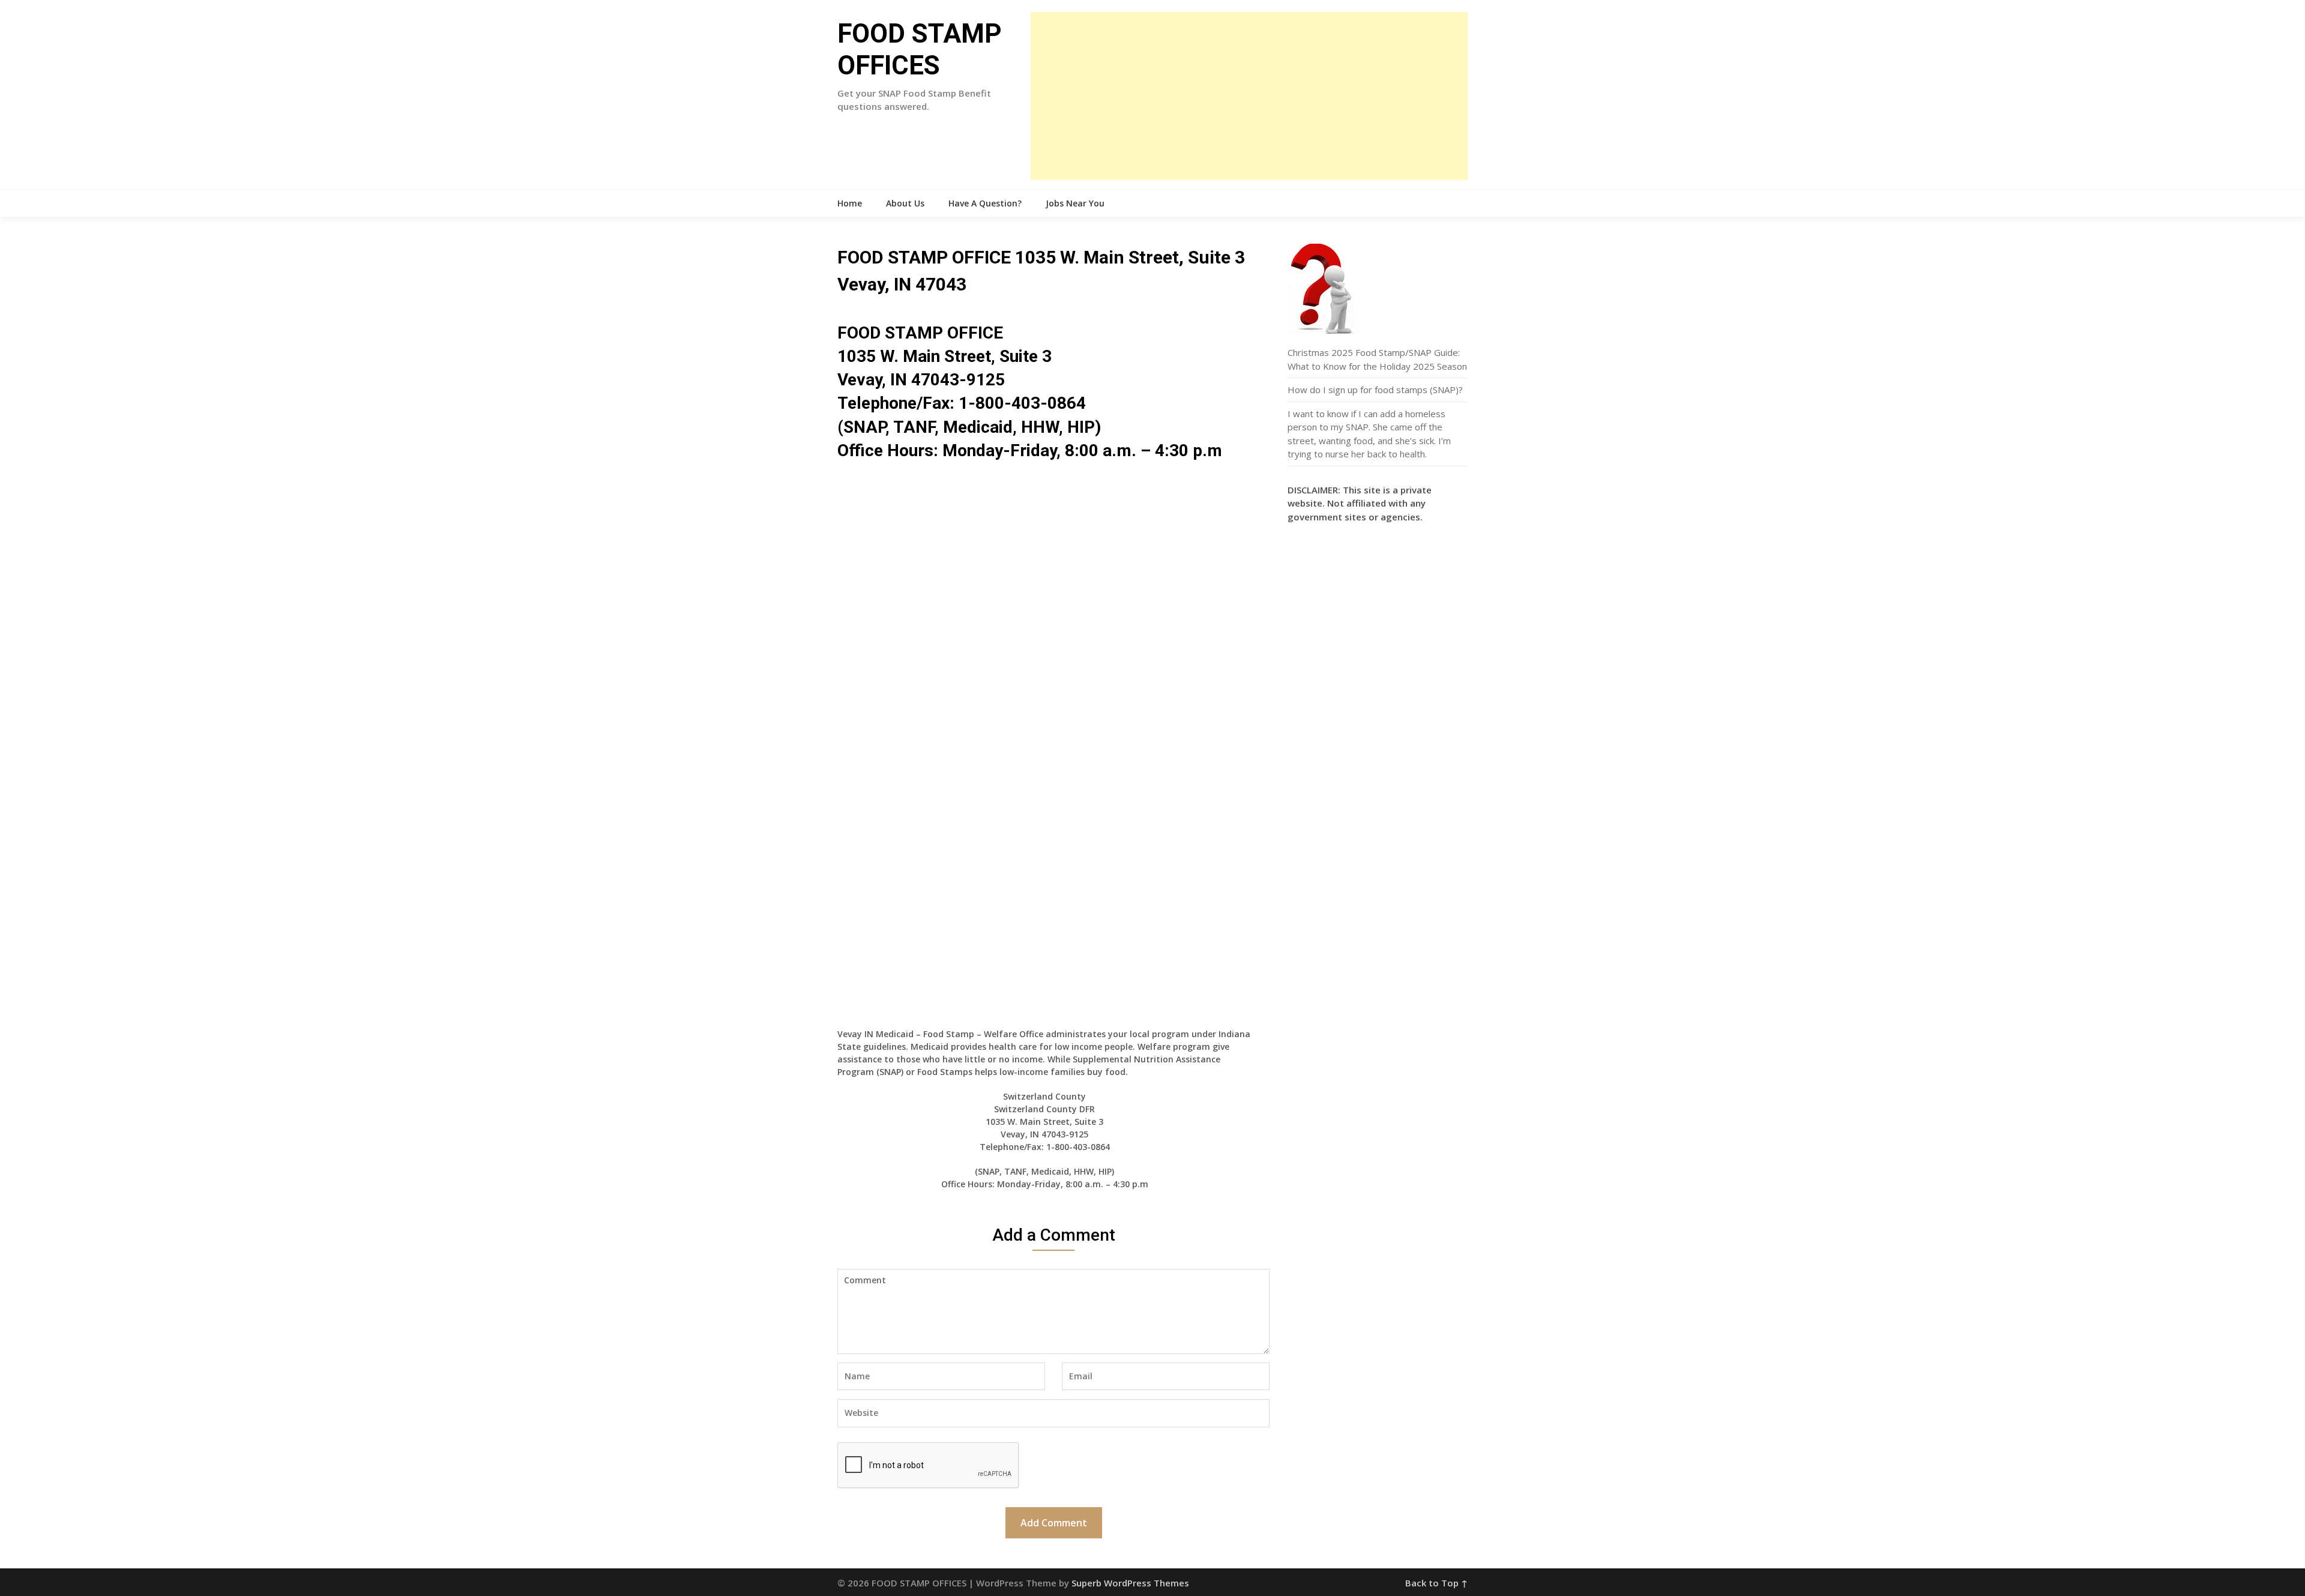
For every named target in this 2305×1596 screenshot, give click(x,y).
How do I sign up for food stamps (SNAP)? (1375, 390)
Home (850, 203)
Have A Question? (985, 203)
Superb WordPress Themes (1130, 1583)
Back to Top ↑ (1436, 1583)
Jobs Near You (1075, 203)
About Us (905, 203)
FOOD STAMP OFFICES (920, 50)
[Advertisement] (1249, 96)
